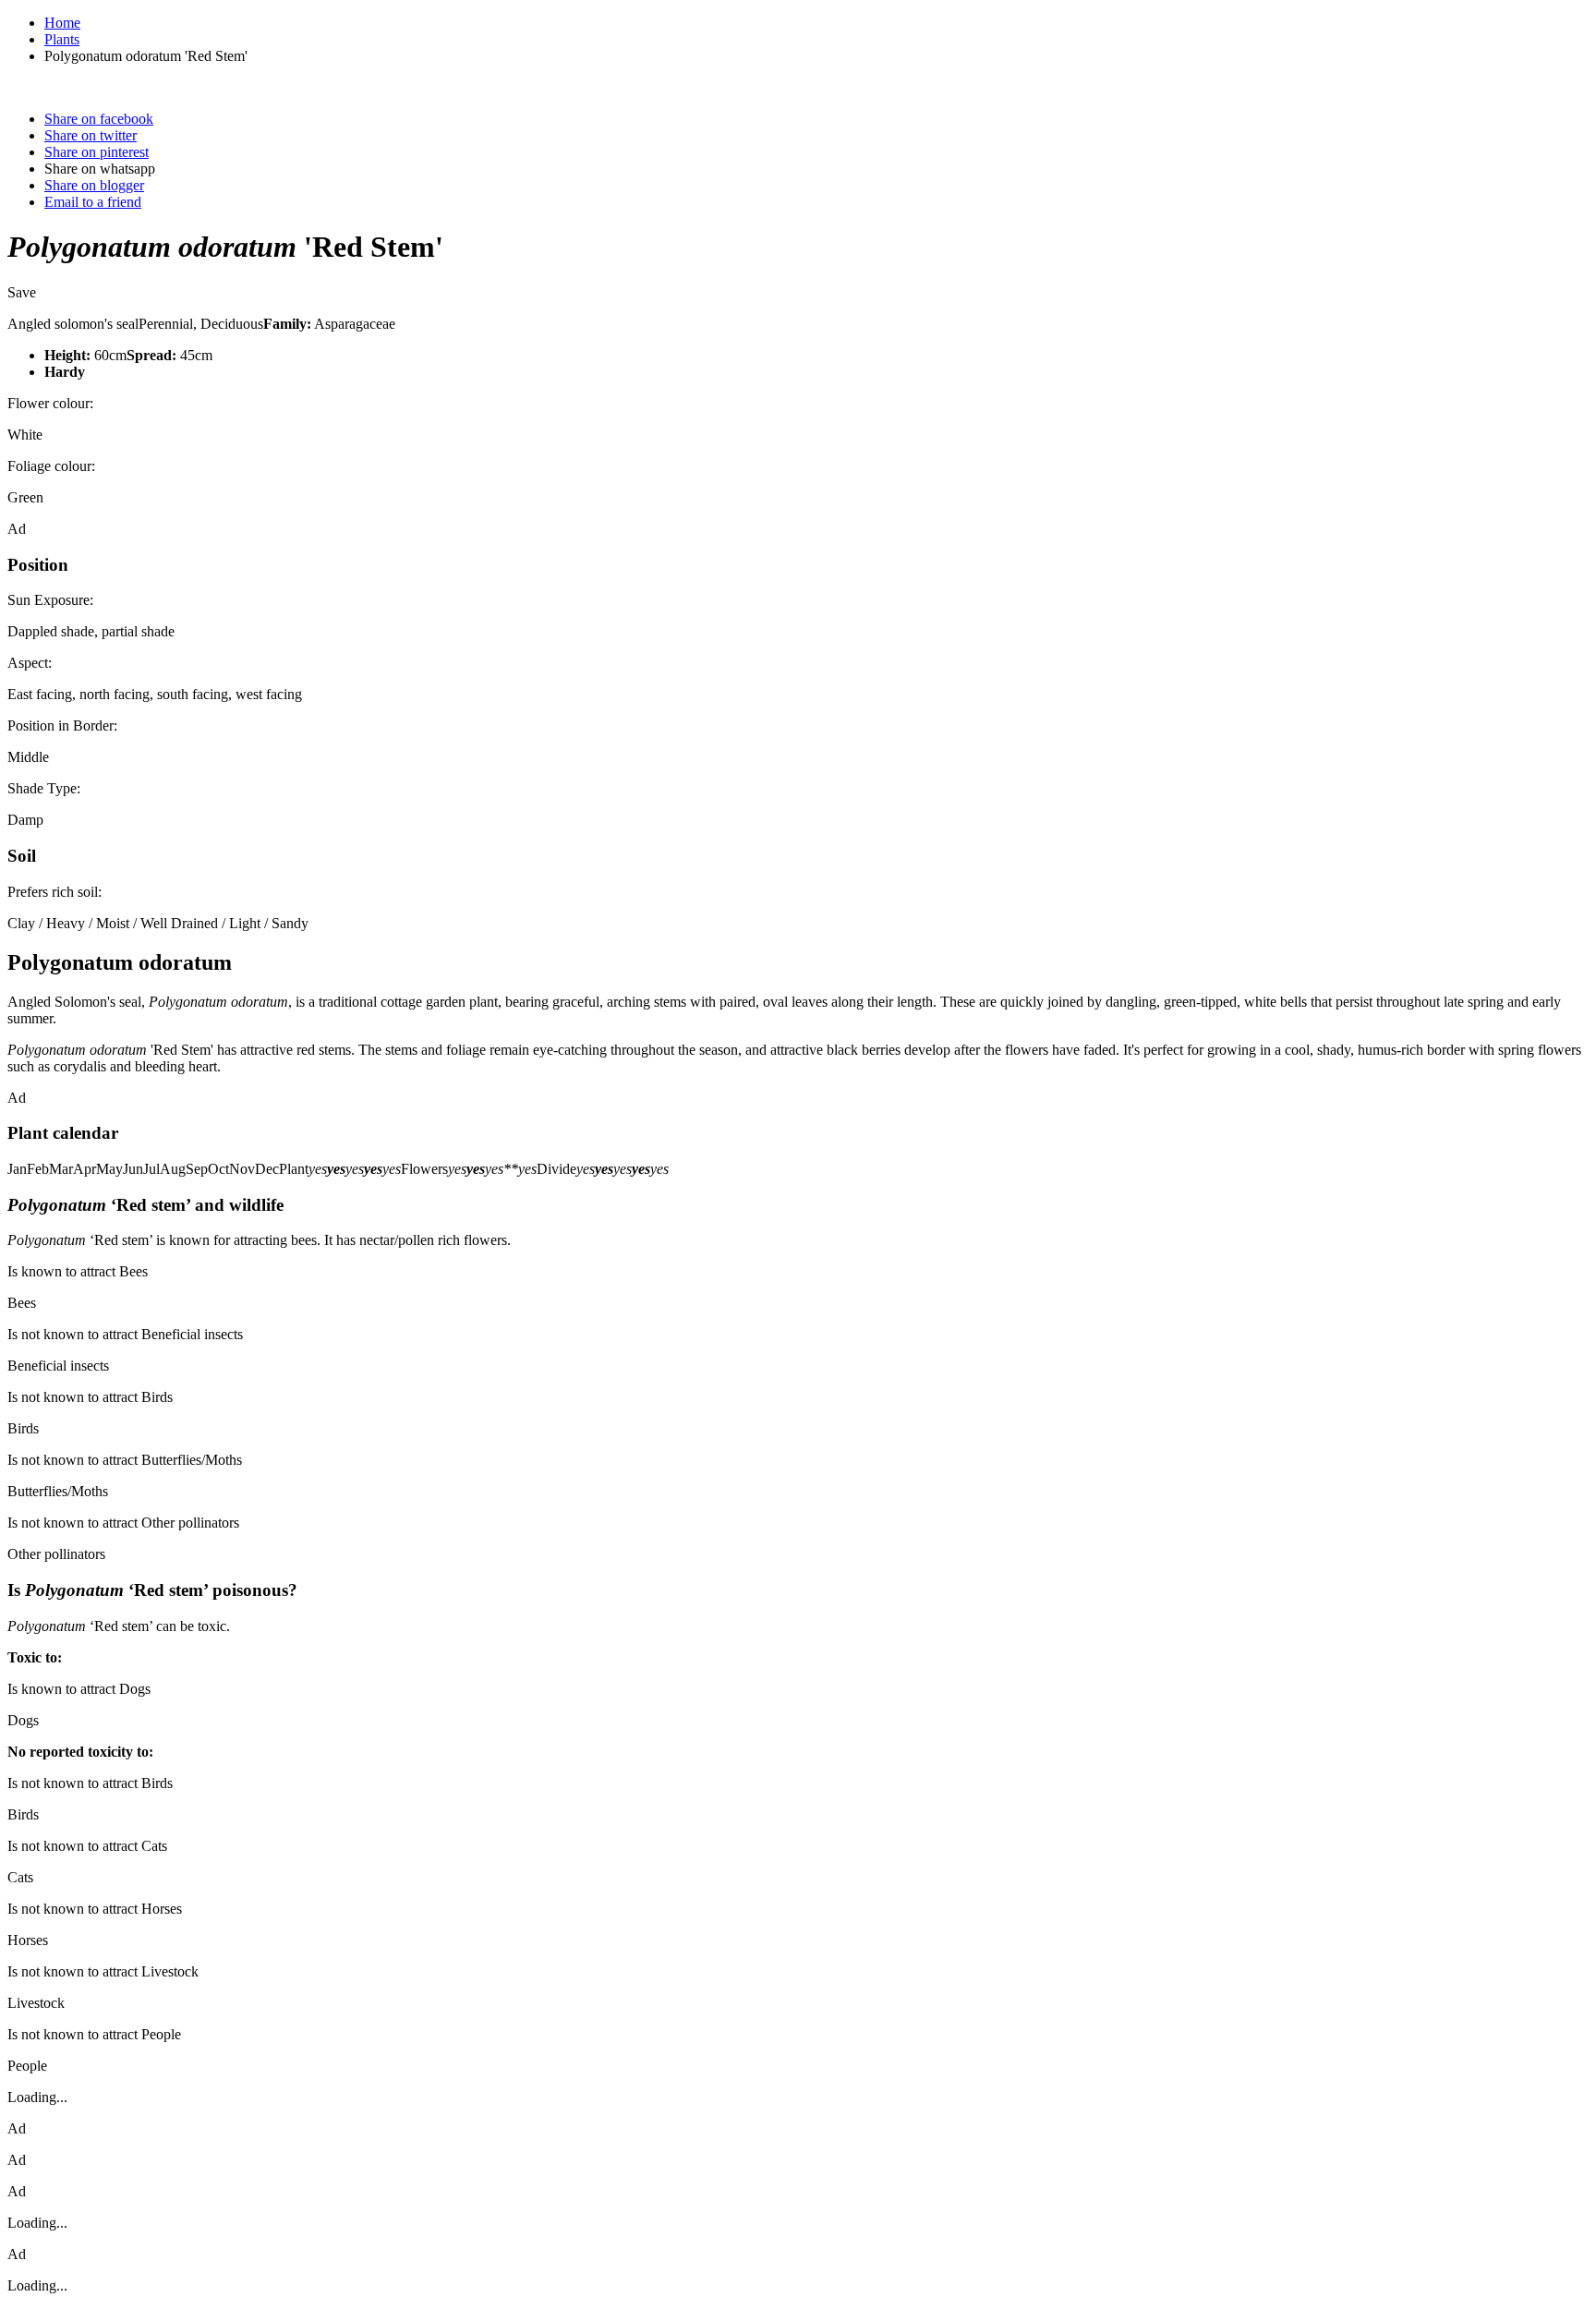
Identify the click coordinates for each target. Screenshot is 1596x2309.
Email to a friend (93, 202)
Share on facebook (99, 119)
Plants (62, 39)
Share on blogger (94, 185)
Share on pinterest (97, 152)
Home (62, 23)
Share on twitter (91, 135)
